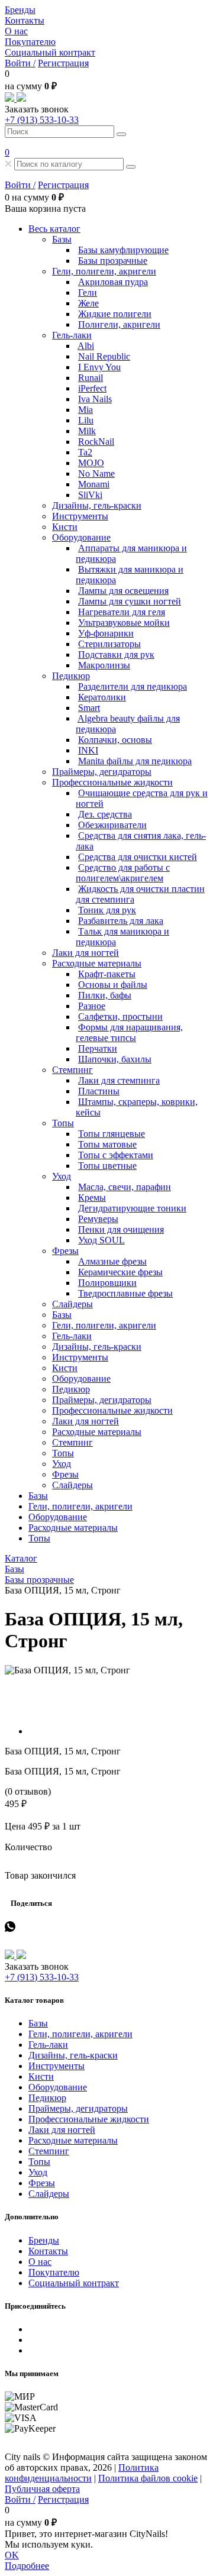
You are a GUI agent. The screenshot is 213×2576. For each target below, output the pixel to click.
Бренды (20, 10)
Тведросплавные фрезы (125, 1293)
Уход (62, 1176)
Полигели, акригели (119, 324)
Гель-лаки (72, 335)
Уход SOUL (101, 1240)
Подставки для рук (116, 654)
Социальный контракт (50, 52)
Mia (85, 410)
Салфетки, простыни (120, 1016)
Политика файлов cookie (148, 2478)
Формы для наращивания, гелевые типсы (129, 1032)
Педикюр (71, 676)
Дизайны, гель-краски (97, 505)
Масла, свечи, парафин (125, 1187)
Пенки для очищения (121, 1229)
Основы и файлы (113, 985)
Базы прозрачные (113, 261)
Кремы (92, 1197)
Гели (88, 292)
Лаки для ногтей (85, 953)
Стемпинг (72, 1070)
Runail (91, 378)
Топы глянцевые (112, 1134)
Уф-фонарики (106, 633)
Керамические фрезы (120, 1272)
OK (12, 2555)
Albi (86, 346)
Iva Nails (95, 399)
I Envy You (99, 367)
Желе (88, 303)
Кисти (65, 527)
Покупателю (30, 42)
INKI (88, 750)
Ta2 (85, 452)
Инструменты (80, 516)
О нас (16, 31)
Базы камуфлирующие (123, 250)
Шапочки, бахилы (115, 1059)
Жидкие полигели (115, 314)
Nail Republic (104, 356)
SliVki (90, 495)
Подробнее (27, 2566)
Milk (87, 431)
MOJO (91, 463)
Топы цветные (107, 1166)
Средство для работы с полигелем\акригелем (123, 873)
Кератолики (102, 697)
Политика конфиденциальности (82, 2473)
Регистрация (63, 63)
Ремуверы (98, 1219)
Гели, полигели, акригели (104, 271)
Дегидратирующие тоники (132, 1208)
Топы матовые (107, 1144)
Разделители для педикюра (133, 686)
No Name (96, 473)
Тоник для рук (107, 910)
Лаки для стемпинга (119, 1080)
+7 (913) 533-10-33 (42, 120)
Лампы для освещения (123, 591)
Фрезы (65, 1251)
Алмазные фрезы (112, 1261)
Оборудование (81, 537)
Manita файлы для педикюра (135, 761)
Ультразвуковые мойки (124, 623)
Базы (62, 239)
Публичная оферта (42, 2489)
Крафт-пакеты (107, 974)
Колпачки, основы (115, 740)
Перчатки (98, 1048)
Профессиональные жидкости (112, 782)
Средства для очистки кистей (138, 857)
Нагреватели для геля (122, 612)
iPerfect (92, 388)
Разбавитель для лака (121, 921)
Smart (89, 708)
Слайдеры (72, 1304)
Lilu (86, 420)
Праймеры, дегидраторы (102, 772)
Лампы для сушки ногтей (130, 601)
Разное (92, 1006)
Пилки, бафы (105, 995)
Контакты (25, 20)
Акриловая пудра (113, 282)
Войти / (20, 63)
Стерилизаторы (109, 644)
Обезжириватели (112, 825)
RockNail (96, 442)
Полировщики (107, 1283)
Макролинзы (104, 665)
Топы (63, 1123)
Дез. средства (105, 814)
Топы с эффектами (116, 1155)
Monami (94, 484)
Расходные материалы (97, 963)
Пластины (99, 1091)
